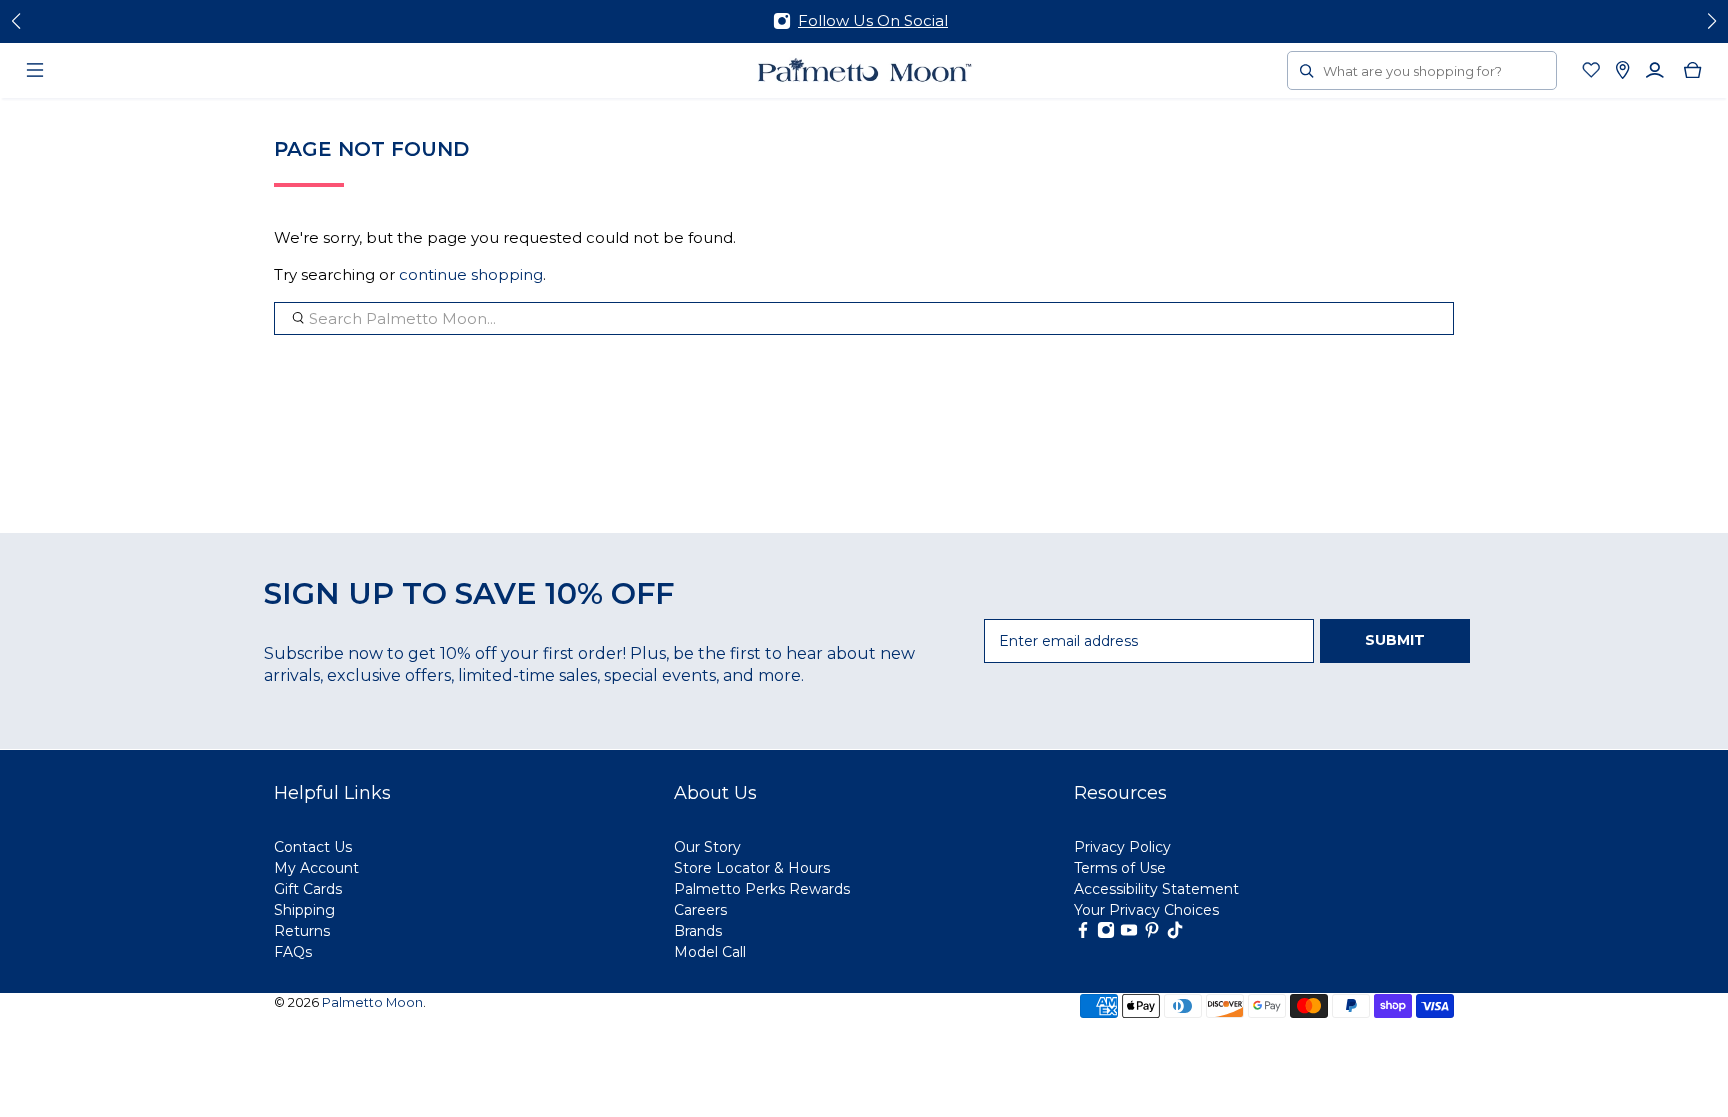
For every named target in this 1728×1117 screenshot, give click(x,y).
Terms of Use (1120, 868)
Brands (698, 931)
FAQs (293, 952)
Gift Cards (308, 889)
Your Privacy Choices (1146, 910)
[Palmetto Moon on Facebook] (1083, 934)
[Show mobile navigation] (35, 70)
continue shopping (471, 274)
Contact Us (313, 847)
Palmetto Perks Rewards (762, 889)
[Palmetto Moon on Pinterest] (1152, 934)
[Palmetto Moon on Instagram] (1106, 934)
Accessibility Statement (1156, 889)
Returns (302, 931)
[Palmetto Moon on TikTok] (1175, 934)
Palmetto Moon (372, 1002)
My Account (316, 868)
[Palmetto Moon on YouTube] (1129, 934)
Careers (700, 910)
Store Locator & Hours (752, 868)
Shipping (304, 910)
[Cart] (1693, 70)
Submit (1395, 640)
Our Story (707, 847)
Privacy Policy (1122, 847)
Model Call (710, 952)
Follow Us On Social (873, 20)
